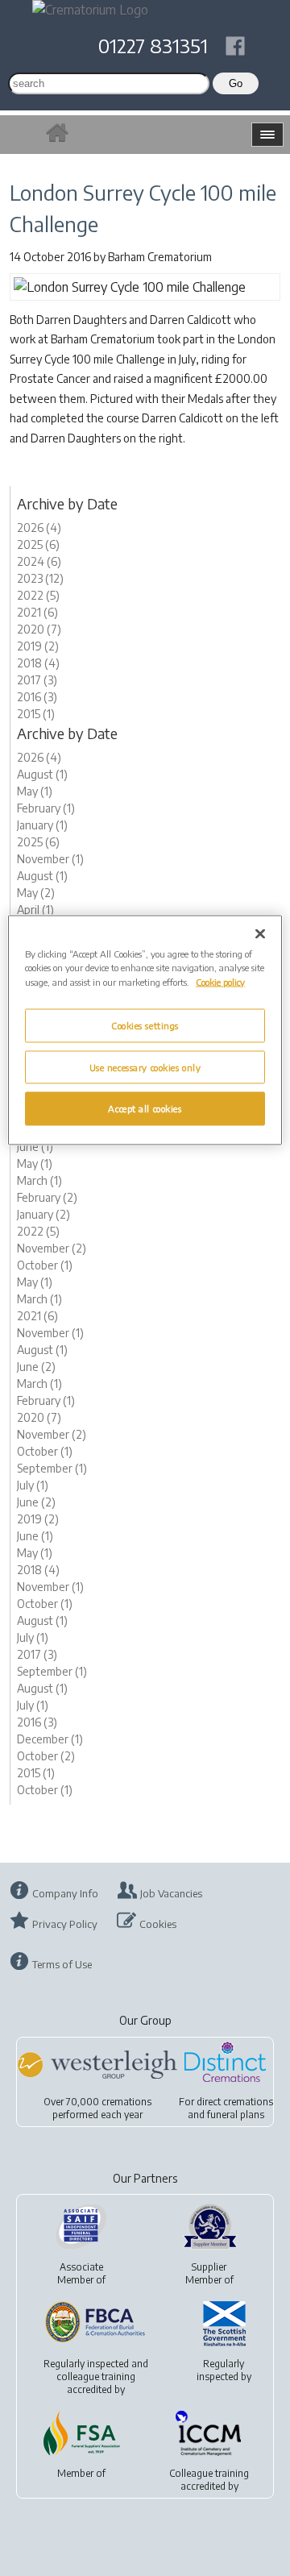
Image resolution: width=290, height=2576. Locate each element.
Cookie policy (220, 981)
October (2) (46, 1756)
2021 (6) (37, 612)
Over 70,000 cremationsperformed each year (97, 2108)
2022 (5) (38, 595)
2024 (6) (39, 561)
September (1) (52, 1468)
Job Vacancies (171, 1893)
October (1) (45, 1265)
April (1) (35, 910)
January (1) (42, 825)
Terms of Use (62, 1964)
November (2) (52, 1248)
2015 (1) (36, 714)
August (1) (42, 774)
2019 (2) (38, 646)
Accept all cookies (145, 1109)
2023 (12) (40, 578)
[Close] (260, 934)
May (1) (35, 791)
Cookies (158, 1924)
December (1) (50, 1739)
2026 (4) (39, 528)
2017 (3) (37, 680)
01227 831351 (153, 45)
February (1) (46, 808)
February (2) (47, 1197)
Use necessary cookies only (145, 1067)
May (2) (36, 893)
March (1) (39, 1180)
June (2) (36, 1367)
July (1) (33, 1485)
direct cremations (235, 2102)
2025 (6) (38, 544)
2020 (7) (39, 629)
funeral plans (236, 2115)
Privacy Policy (65, 1924)
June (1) (35, 1147)
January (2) (43, 1214)
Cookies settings (145, 1025)
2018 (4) (38, 663)
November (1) (50, 859)
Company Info (65, 1893)
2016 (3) (37, 697)
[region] (145, 1030)
